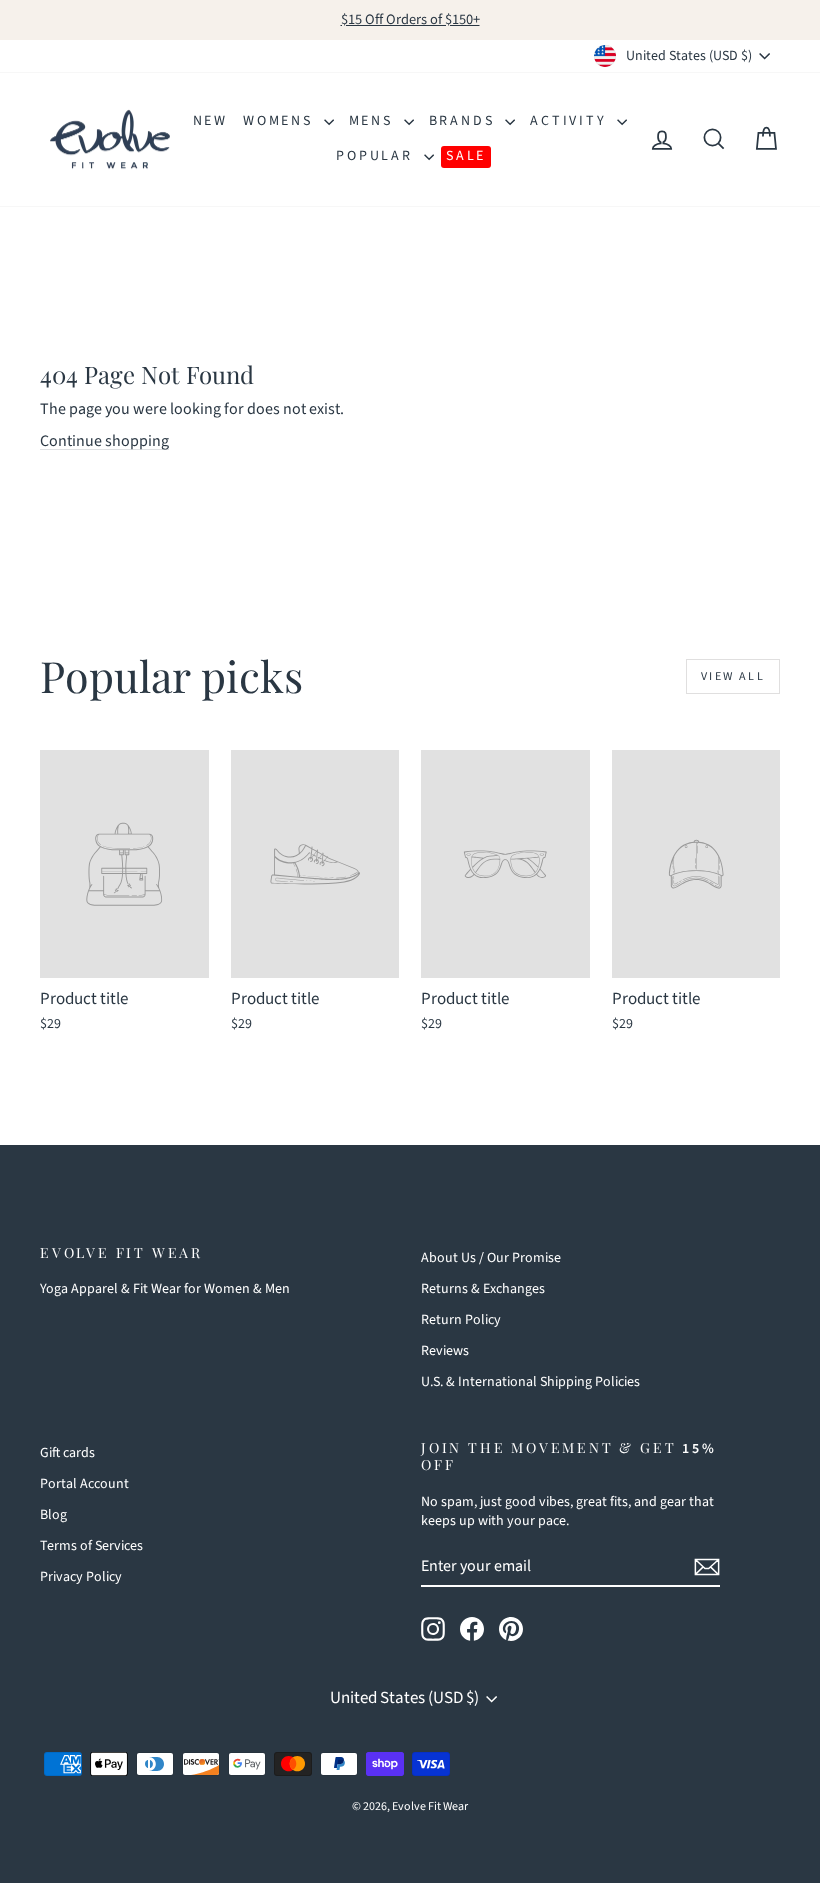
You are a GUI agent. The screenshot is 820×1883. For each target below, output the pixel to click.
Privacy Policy (81, 1577)
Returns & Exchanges (483, 1289)
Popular (377, 156)
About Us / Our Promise (491, 1258)
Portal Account (84, 1484)
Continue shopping (104, 441)
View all (733, 676)
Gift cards (67, 1453)
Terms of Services (91, 1546)
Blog (53, 1515)
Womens (281, 121)
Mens (374, 121)
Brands (465, 121)
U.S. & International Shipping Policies (530, 1382)
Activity (571, 121)
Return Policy (461, 1320)
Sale (466, 156)
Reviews (445, 1351)
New (210, 121)
